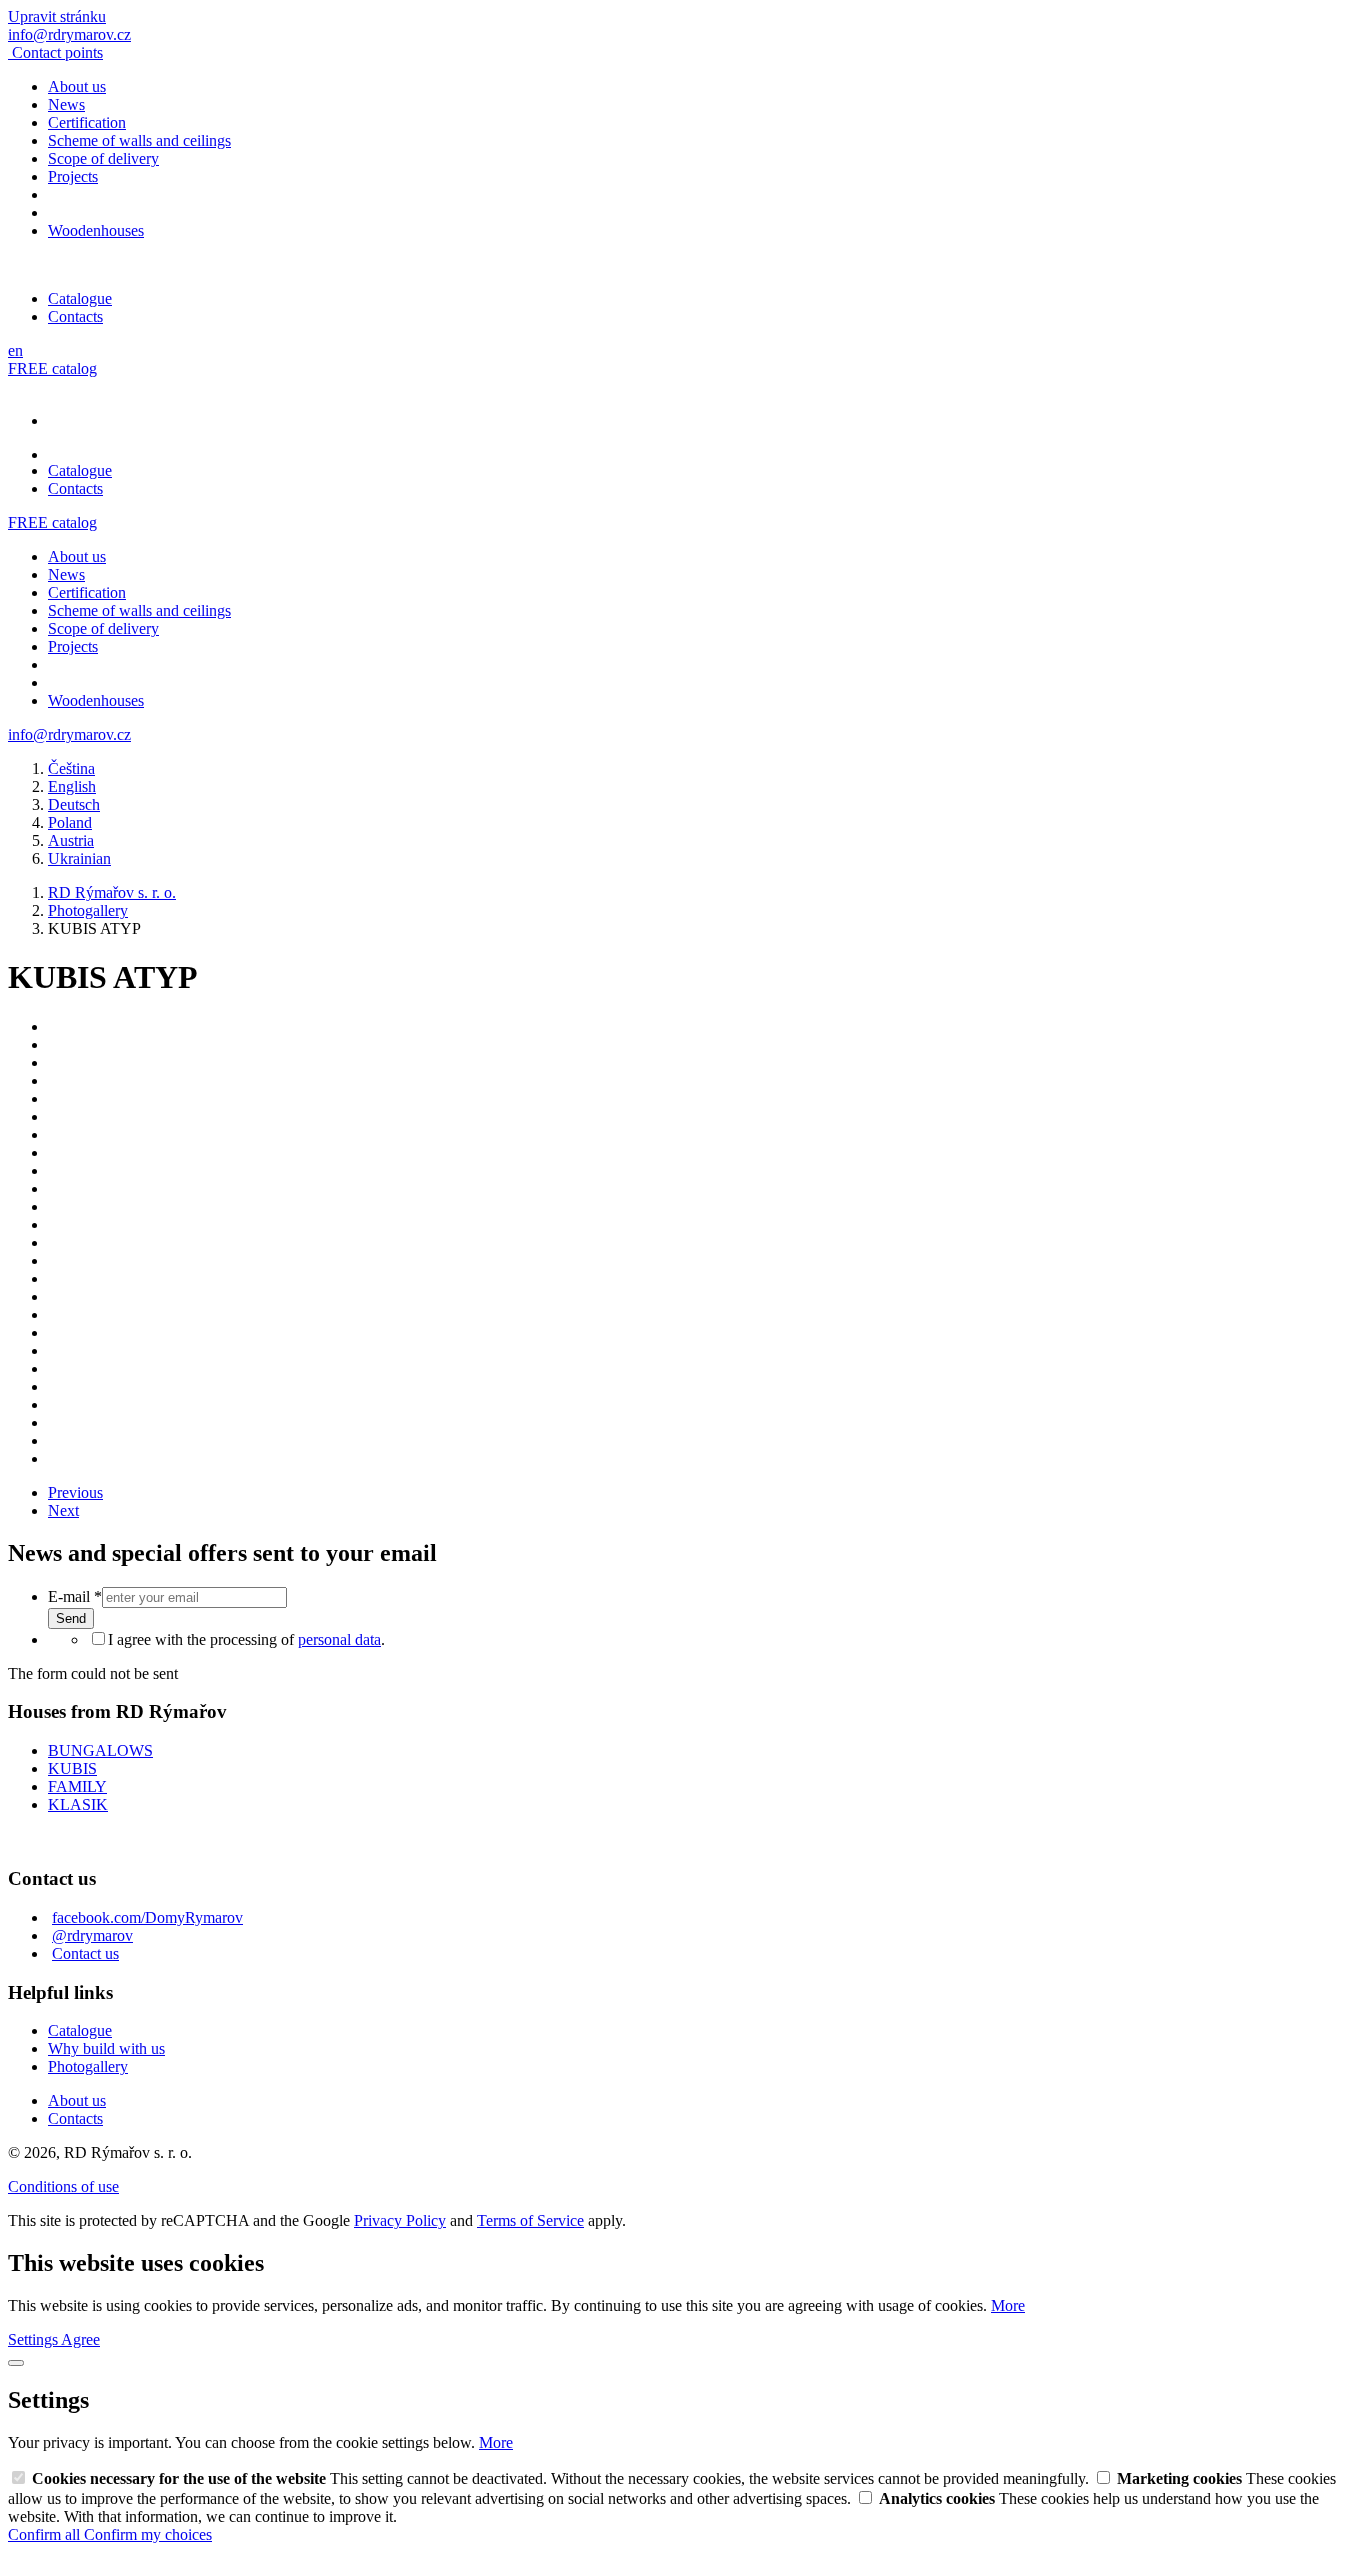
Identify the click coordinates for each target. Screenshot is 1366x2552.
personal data (339, 1639)
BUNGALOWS (100, 1750)
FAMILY (77, 1786)
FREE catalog (52, 368)
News (66, 104)
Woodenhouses (96, 230)
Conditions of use (63, 2186)
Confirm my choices (148, 2534)
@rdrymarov (92, 1935)
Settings (34, 2339)
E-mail (75, 1596)
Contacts (75, 316)
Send (71, 1618)
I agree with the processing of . (246, 1639)
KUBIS (72, 1768)
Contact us (85, 1953)
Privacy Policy (400, 2220)
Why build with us (106, 2048)
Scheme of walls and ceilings (139, 140)
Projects (73, 176)
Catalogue (80, 298)
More (1008, 2305)
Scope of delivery (103, 158)
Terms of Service (530, 2220)
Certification (87, 122)
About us (77, 86)
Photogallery (88, 2066)
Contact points (57, 52)
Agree (80, 2339)
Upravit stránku (57, 16)
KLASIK (78, 1804)
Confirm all (46, 2534)
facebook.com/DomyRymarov (147, 1917)
